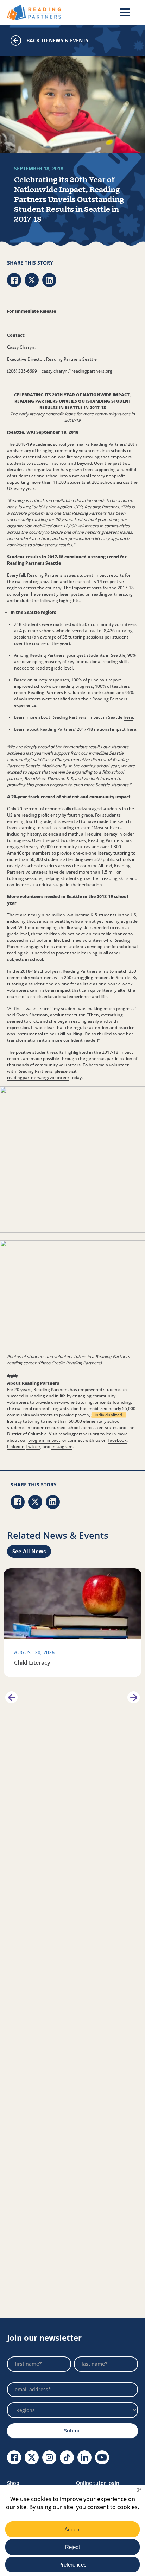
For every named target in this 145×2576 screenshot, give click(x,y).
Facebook (117, 1440)
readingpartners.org (112, 594)
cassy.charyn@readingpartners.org (77, 371)
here (128, 717)
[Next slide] (134, 1697)
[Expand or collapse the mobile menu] (125, 12)
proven (82, 1415)
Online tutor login (98, 2483)
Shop (13, 2483)
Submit (73, 2431)
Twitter (33, 1446)
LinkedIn (16, 1446)
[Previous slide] (11, 1697)
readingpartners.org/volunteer (38, 1077)
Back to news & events (57, 40)
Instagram (62, 1446)
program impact (44, 1440)
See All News (29, 1551)
